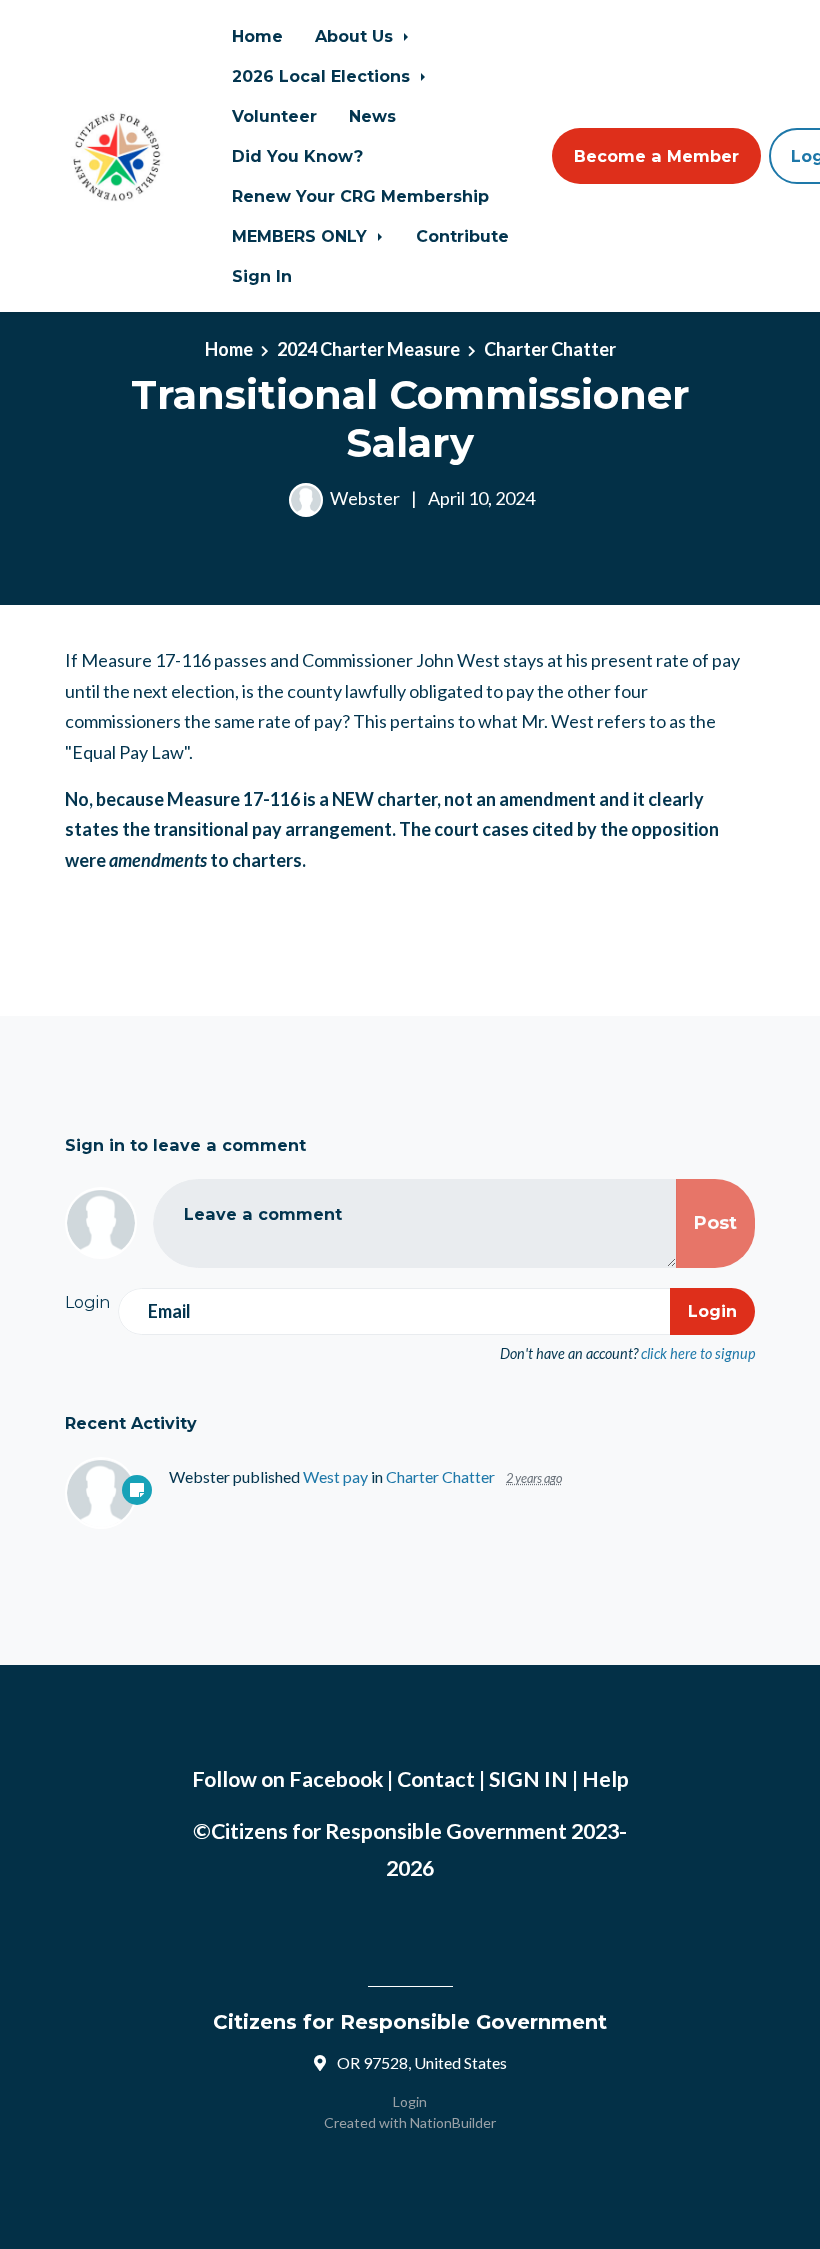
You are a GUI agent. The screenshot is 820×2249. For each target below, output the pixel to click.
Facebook (336, 1779)
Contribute (462, 236)
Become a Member (656, 156)
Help (605, 1779)
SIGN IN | (535, 1779)
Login (410, 2101)
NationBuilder (453, 2122)
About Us (356, 36)
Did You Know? (297, 156)
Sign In (262, 276)
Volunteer (274, 116)
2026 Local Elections (323, 76)
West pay (335, 1476)
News (372, 116)
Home (257, 36)
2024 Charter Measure (368, 349)
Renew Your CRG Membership (360, 196)
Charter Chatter (550, 349)
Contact (436, 1779)
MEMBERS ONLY (302, 236)
